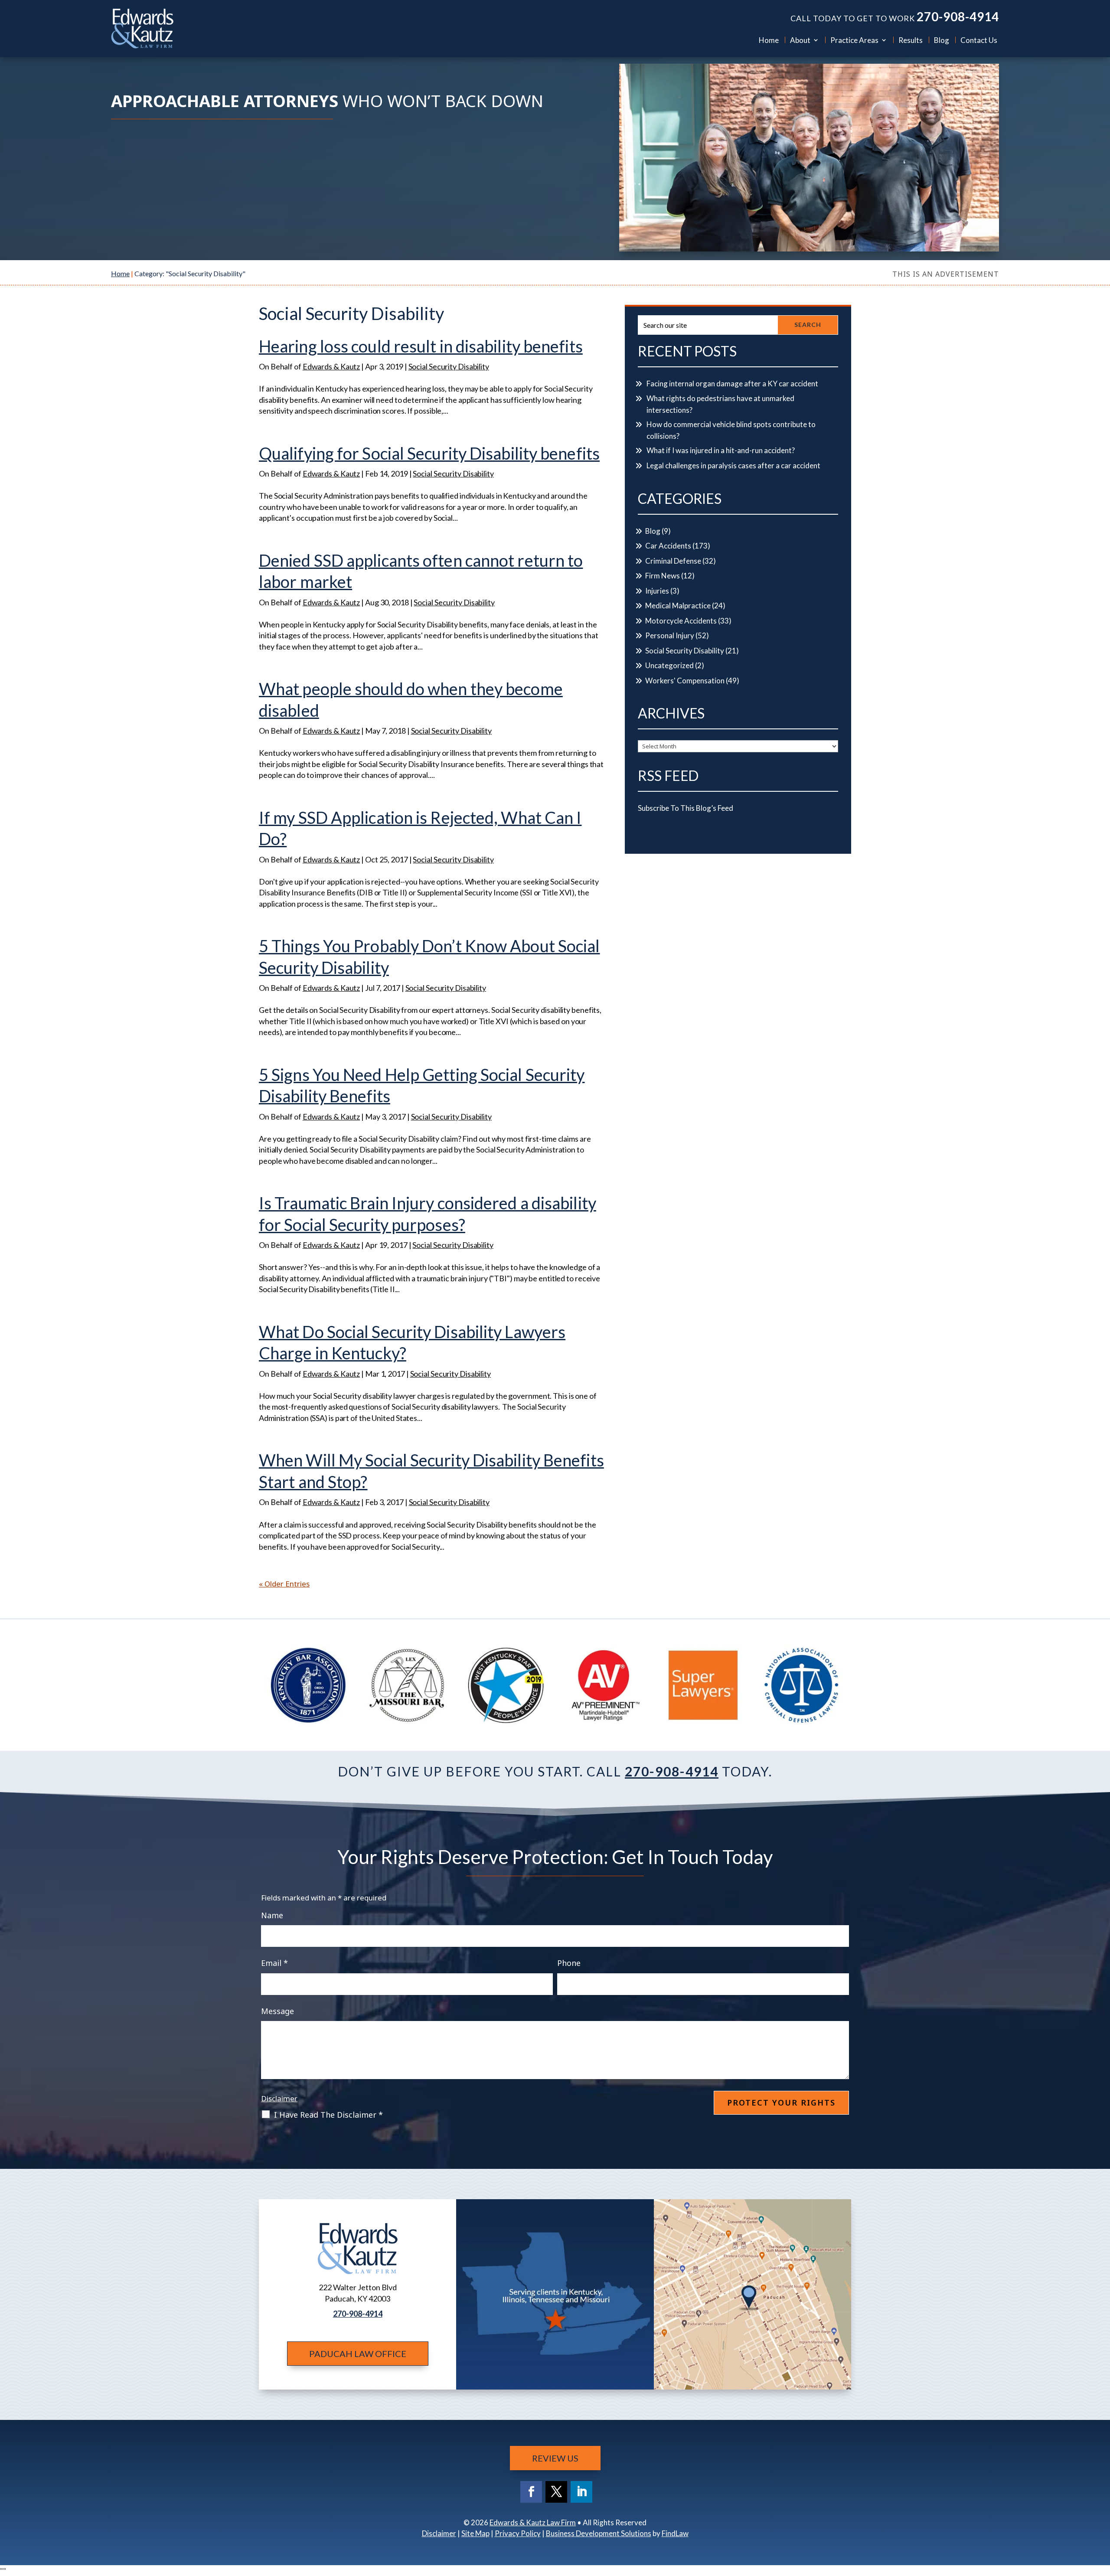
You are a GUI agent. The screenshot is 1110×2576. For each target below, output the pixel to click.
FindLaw (675, 2533)
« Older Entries (284, 1584)
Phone (569, 1963)
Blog (942, 40)
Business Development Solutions (599, 2533)
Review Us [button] (555, 2458)
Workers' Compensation (685, 681)
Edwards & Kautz (331, 366)
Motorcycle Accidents (681, 621)
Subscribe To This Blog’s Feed (686, 808)
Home (769, 40)
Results (911, 40)
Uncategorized (669, 665)
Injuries (657, 591)
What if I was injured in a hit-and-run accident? (721, 450)
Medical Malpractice (678, 606)
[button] (1101, 2513)
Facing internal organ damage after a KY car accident (732, 384)
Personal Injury (670, 635)
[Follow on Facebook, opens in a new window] (531, 2492)
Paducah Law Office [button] (358, 2354)
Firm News (663, 576)
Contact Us (979, 40)
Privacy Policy (518, 2533)
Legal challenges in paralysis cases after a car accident (733, 465)
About (800, 40)
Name (272, 1915)
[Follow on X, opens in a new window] (556, 2492)
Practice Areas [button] (854, 40)
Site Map (475, 2533)
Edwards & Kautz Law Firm (533, 2522)
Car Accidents (668, 546)
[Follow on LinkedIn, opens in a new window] (581, 2492)
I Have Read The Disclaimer (328, 2115)
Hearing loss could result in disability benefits (421, 346)
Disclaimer (279, 2098)
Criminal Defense (673, 561)
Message (277, 2011)
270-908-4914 (958, 16)
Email (274, 1963)
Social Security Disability (449, 366)
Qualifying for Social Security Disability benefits (429, 453)
